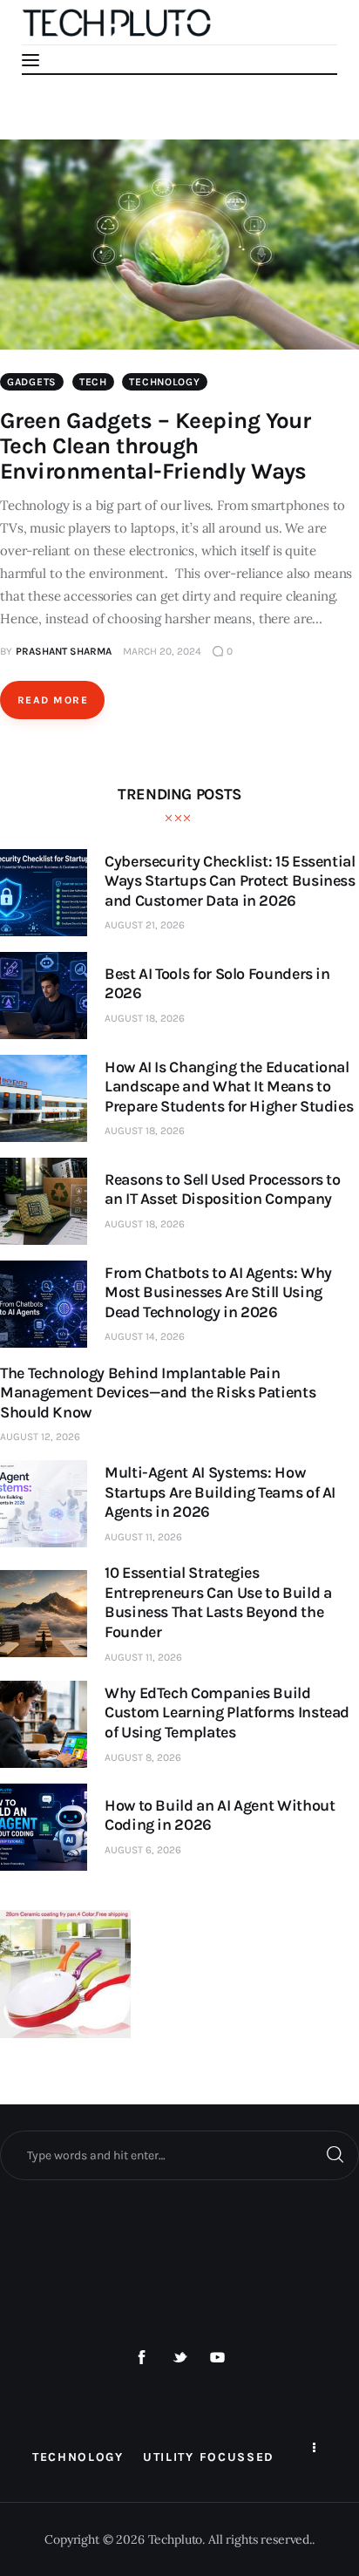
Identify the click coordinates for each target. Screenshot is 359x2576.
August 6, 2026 (143, 1850)
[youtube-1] (218, 2358)
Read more (53, 700)
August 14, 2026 (145, 1336)
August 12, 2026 (40, 1437)
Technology (164, 382)
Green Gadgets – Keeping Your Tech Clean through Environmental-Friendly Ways (155, 446)
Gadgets (32, 382)
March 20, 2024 (162, 651)
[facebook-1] (142, 2358)
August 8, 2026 (143, 1757)
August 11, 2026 (143, 1537)
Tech (93, 382)
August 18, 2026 (145, 1018)
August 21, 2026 (145, 925)
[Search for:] (179, 2155)
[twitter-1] (179, 2358)
